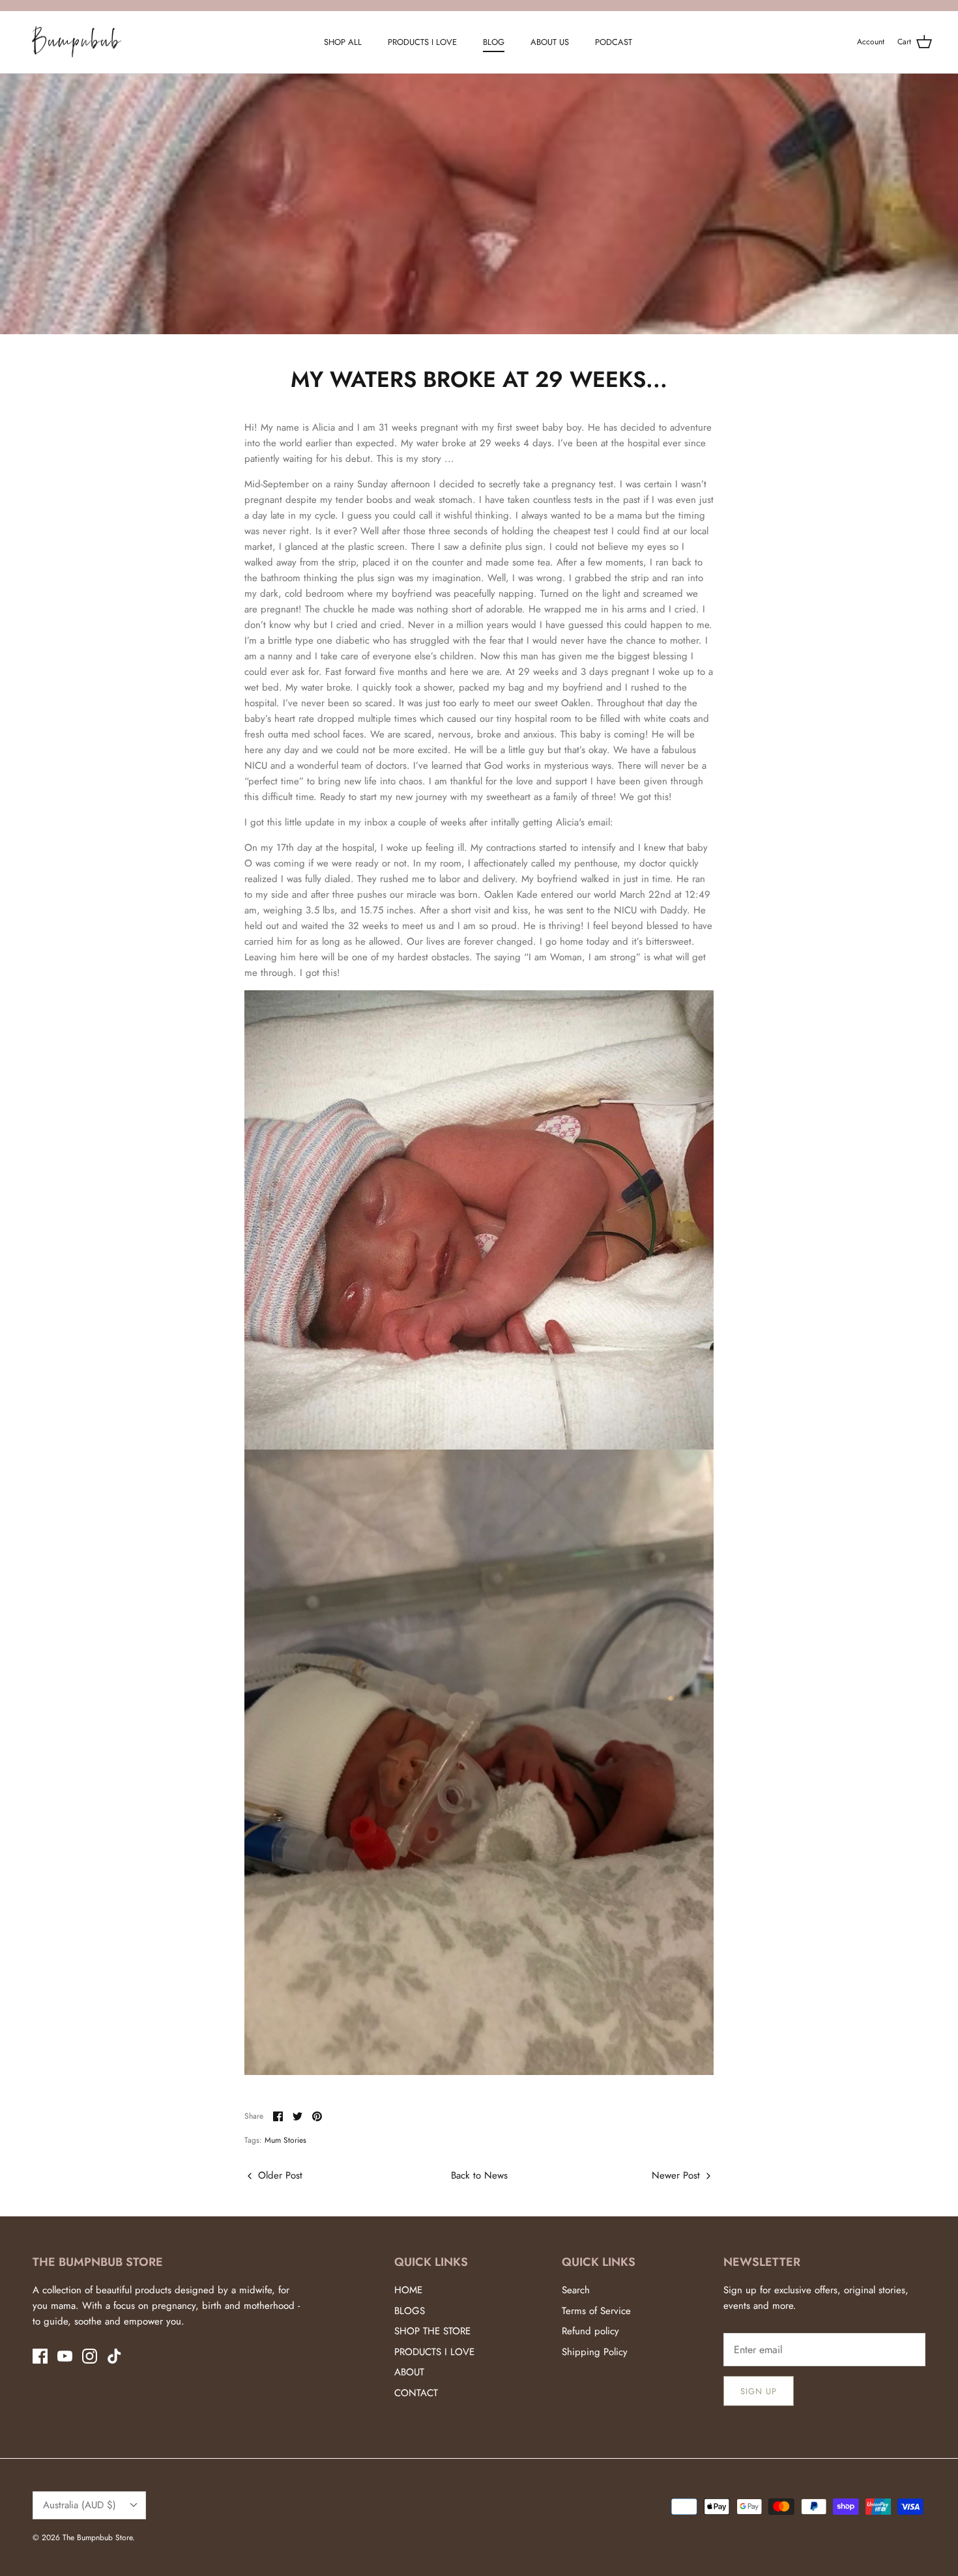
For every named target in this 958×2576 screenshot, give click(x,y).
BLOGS (410, 2311)
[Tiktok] (114, 2356)
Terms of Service (596, 2311)
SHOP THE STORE (432, 2331)
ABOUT (409, 2372)
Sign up (759, 2391)
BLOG (494, 42)
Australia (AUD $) (80, 2505)
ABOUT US (550, 42)
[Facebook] (40, 2356)
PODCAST (614, 42)
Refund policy (590, 2331)
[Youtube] (65, 2356)
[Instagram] (90, 2356)
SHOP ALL (343, 42)
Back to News (479, 2175)
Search (576, 2290)
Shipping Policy (595, 2352)
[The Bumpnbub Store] (77, 42)
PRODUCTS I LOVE (422, 42)
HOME (408, 2290)
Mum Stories (285, 2140)
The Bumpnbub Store (97, 2538)
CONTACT (416, 2393)
